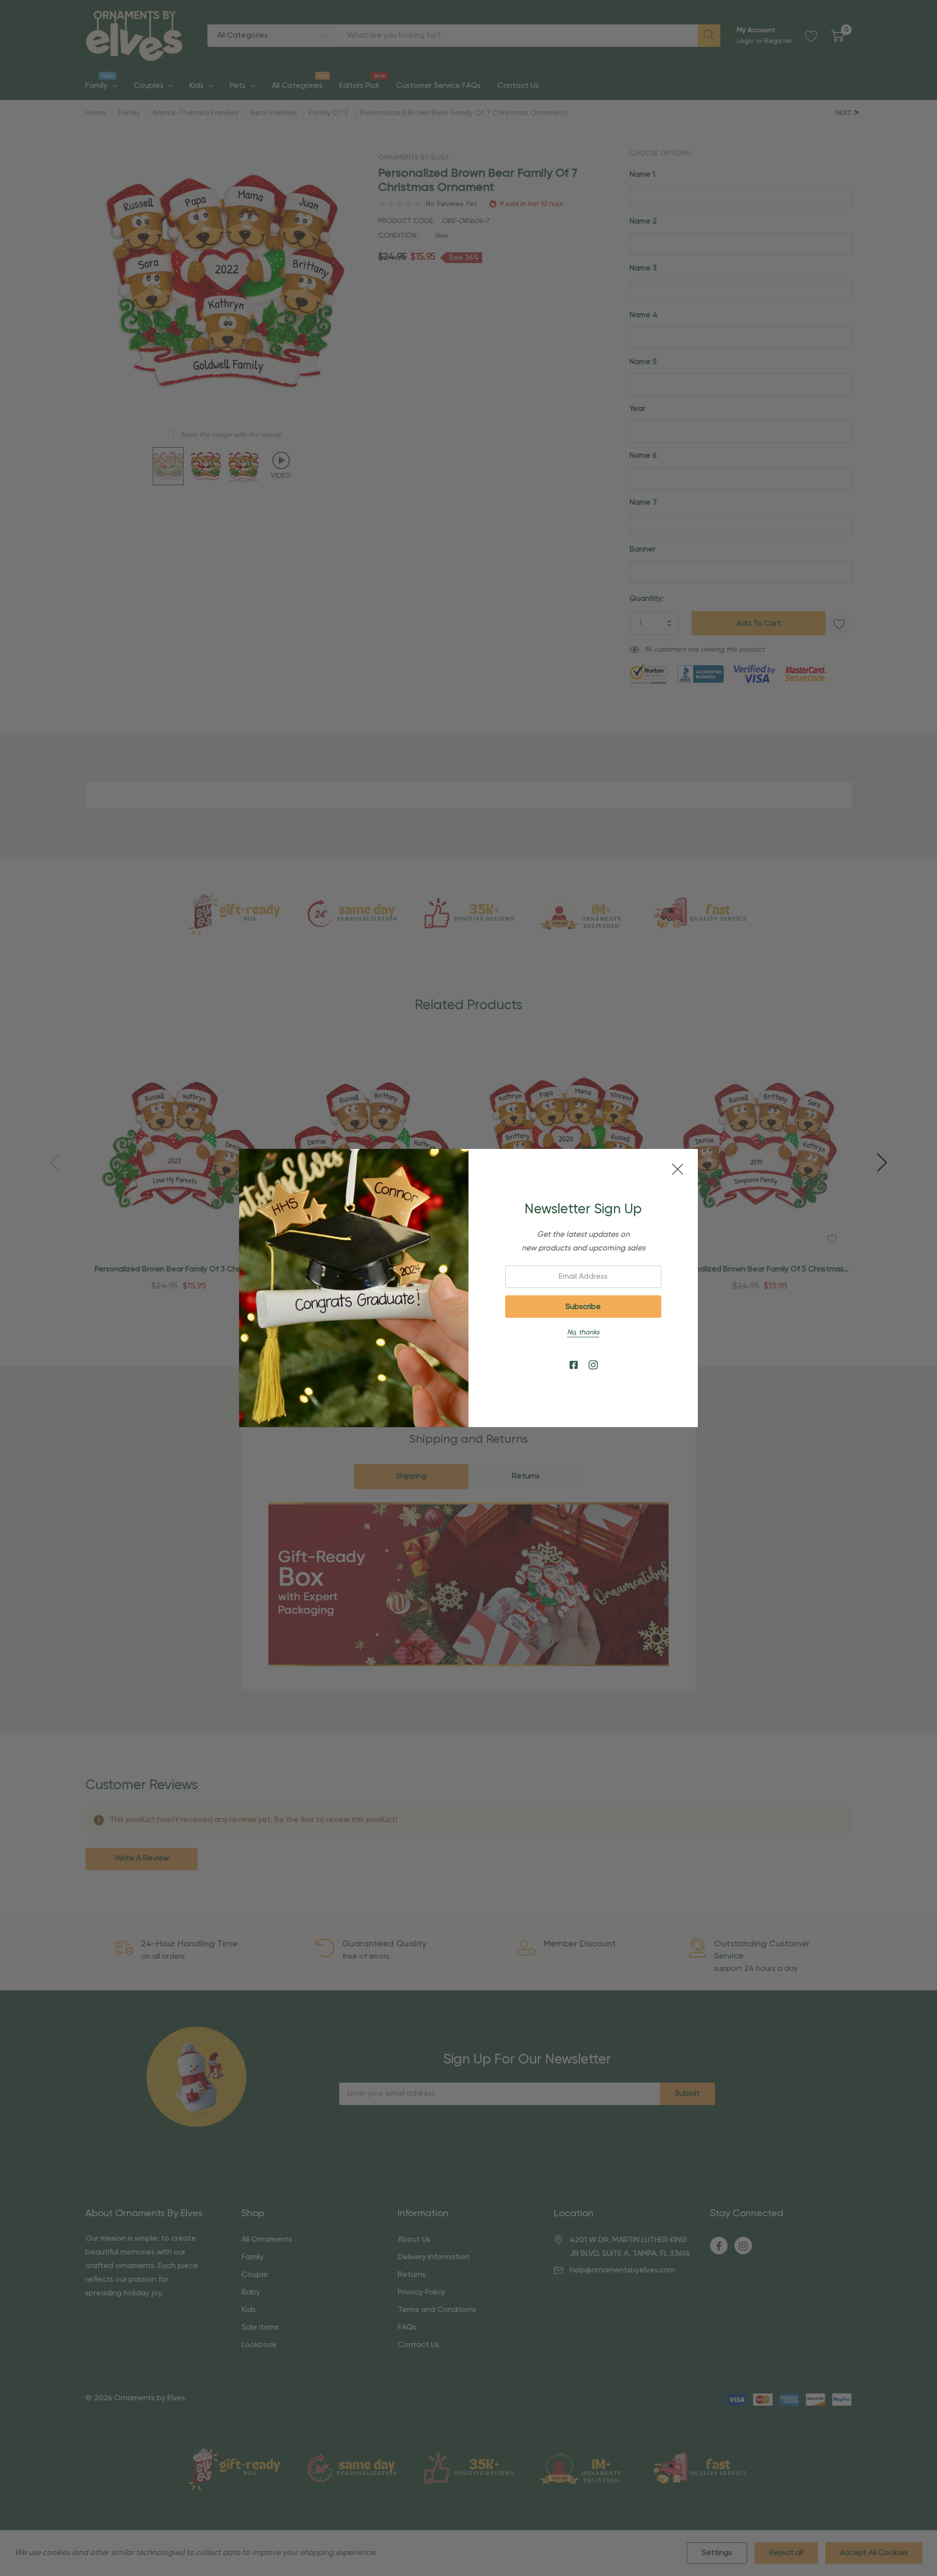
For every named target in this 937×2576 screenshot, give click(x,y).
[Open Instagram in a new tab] (593, 1365)
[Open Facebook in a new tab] (574, 1365)
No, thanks (583, 1332)
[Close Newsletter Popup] (678, 1169)
